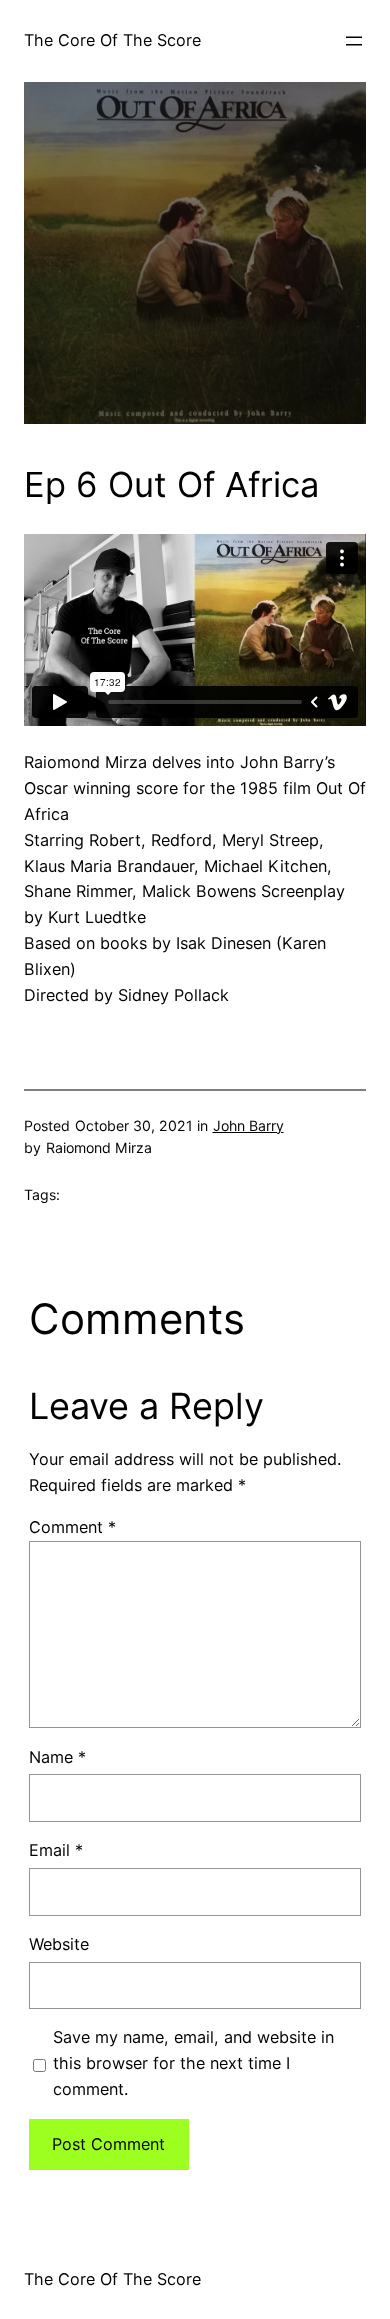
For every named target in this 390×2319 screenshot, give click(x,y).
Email (56, 1850)
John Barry (248, 1125)
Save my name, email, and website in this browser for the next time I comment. (193, 2063)
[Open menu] (354, 41)
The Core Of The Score (112, 40)
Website (59, 1944)
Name (57, 1757)
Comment (72, 1527)
